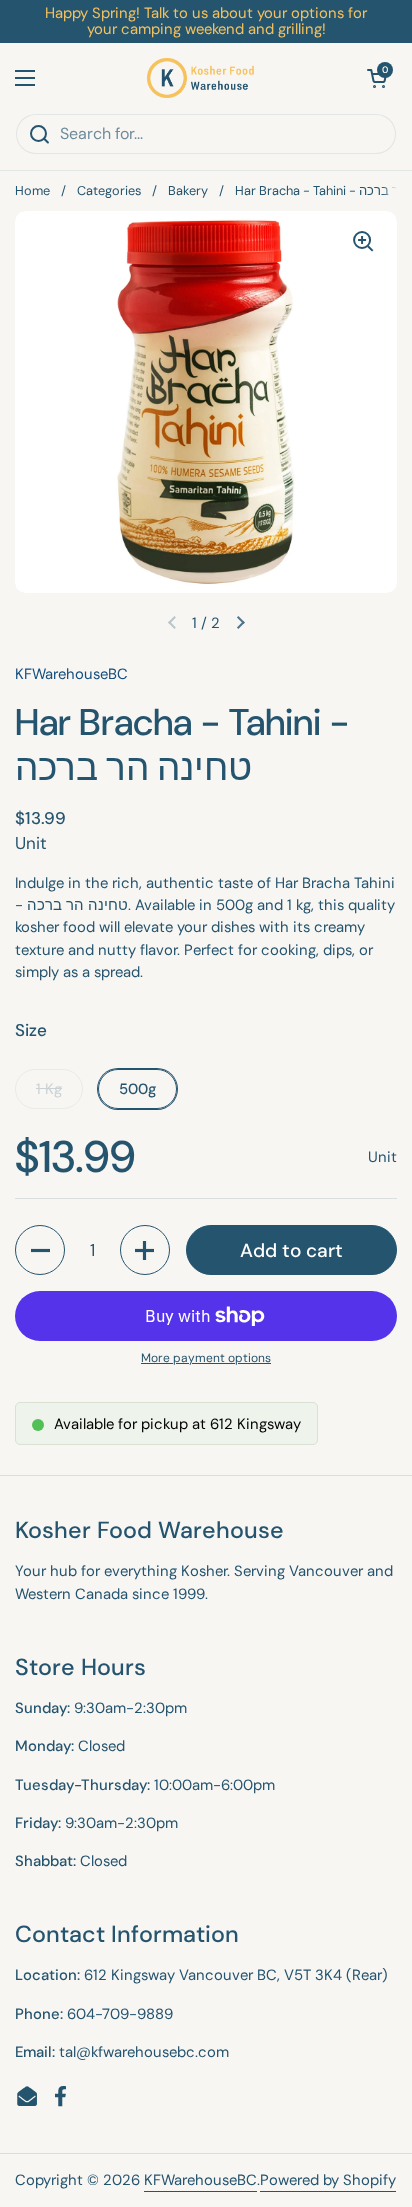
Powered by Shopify (328, 2180)
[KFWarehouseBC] (201, 78)
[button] (377, 78)
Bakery (188, 190)
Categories (109, 190)
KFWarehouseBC (200, 2180)
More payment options (206, 1358)
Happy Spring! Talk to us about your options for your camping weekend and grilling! (206, 21)
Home (32, 190)
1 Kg (49, 1089)
